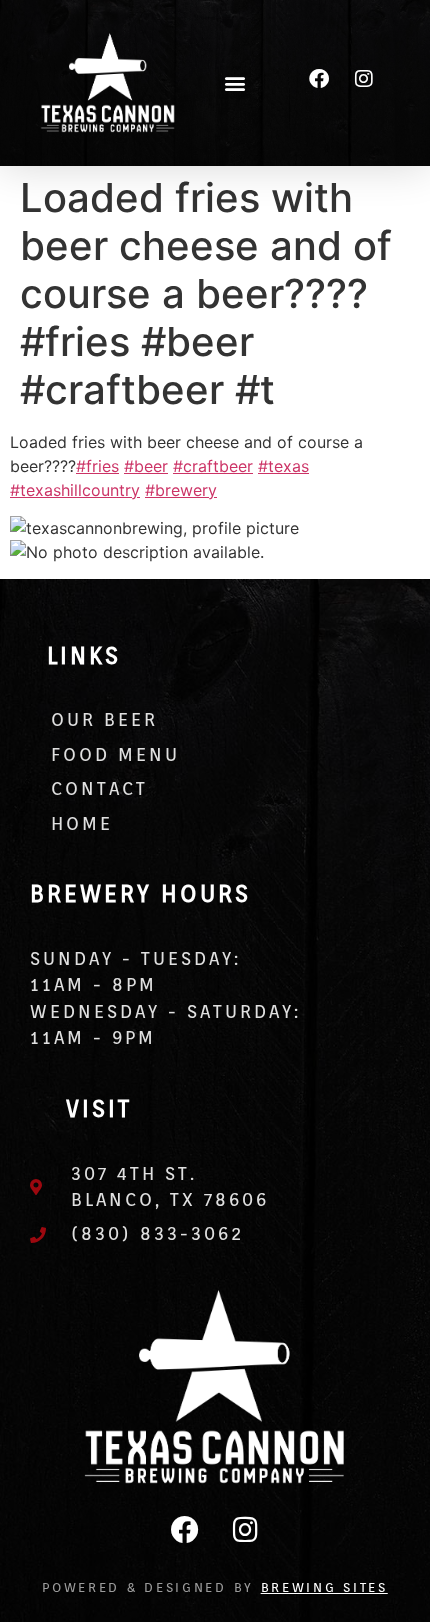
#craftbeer (213, 466)
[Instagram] (364, 79)
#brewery (181, 490)
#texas (283, 466)
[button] (234, 82)
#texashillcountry (75, 490)
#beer (146, 466)
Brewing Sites (324, 1587)
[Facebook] (319, 79)
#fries (97, 466)
